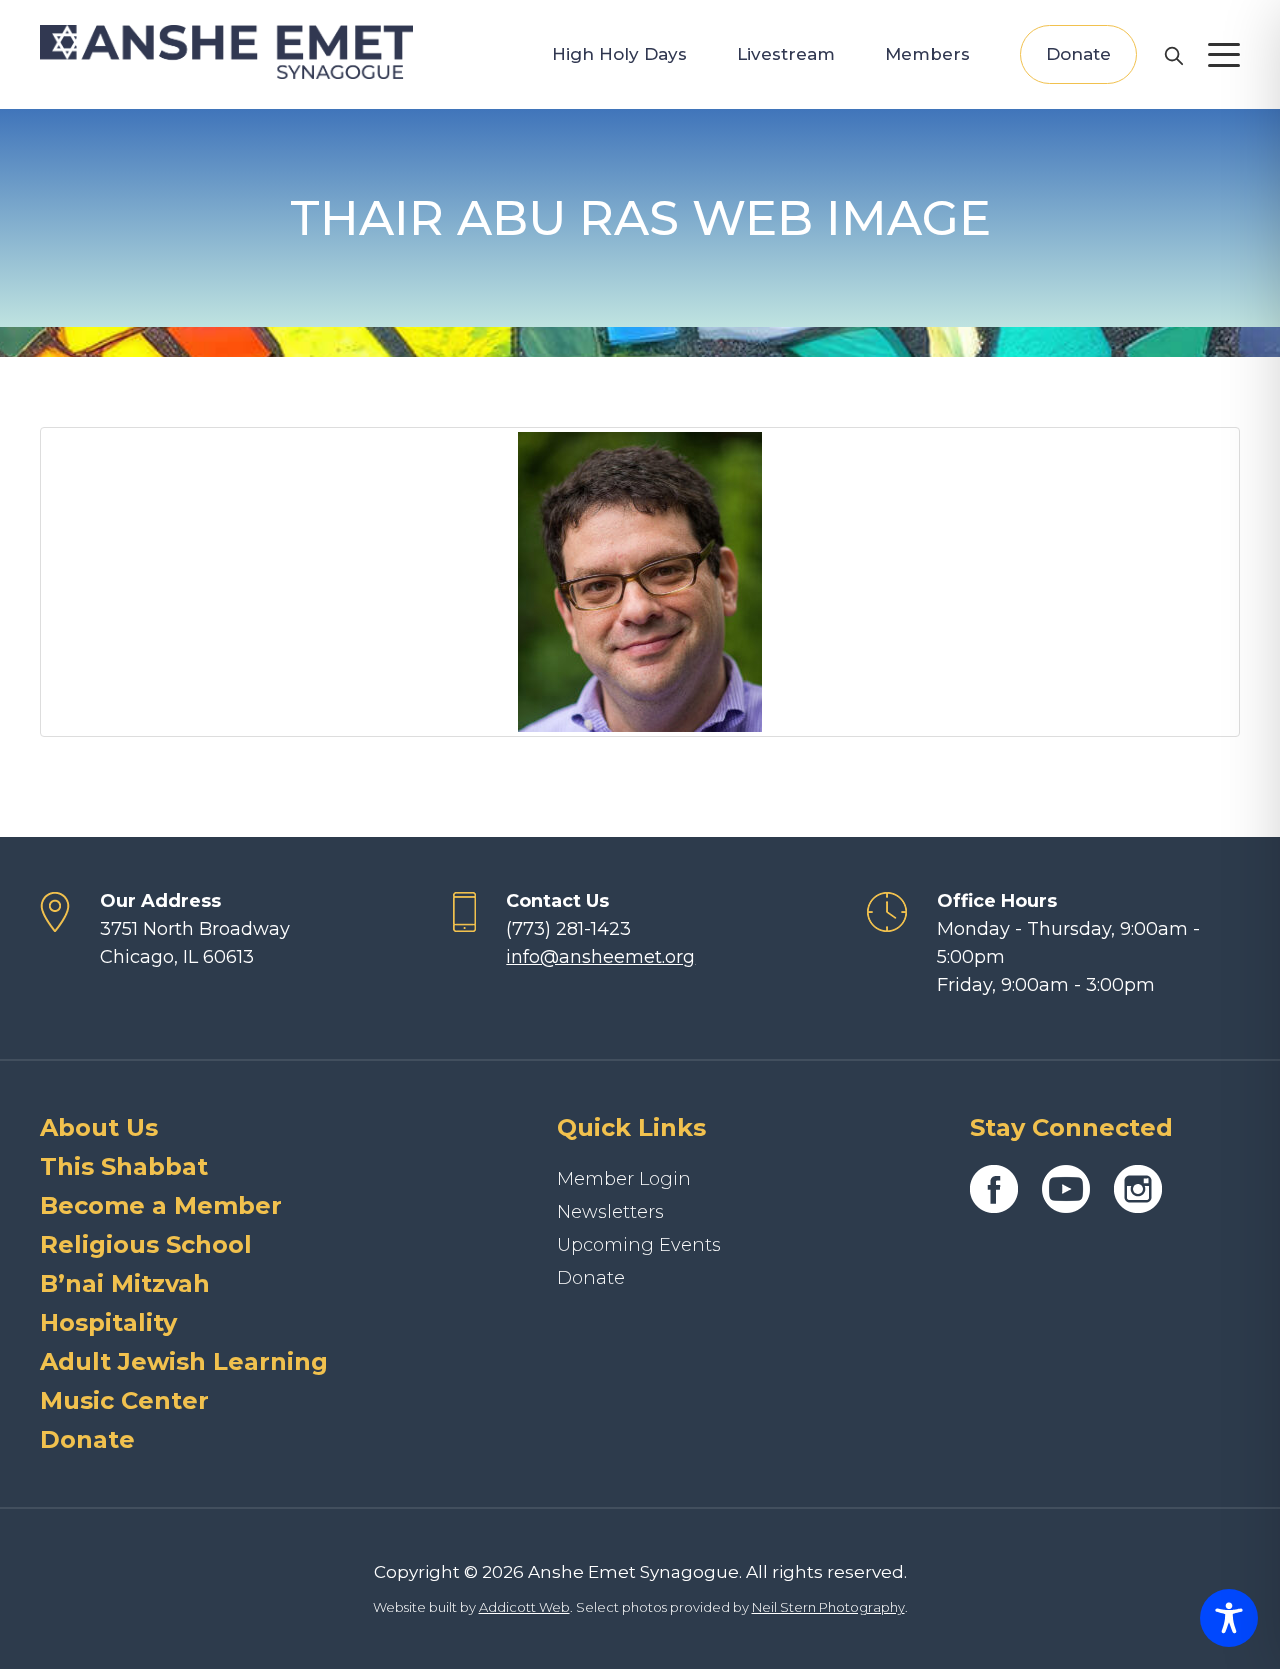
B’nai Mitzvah (125, 1283)
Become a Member (161, 1205)
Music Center (124, 1400)
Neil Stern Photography (828, 1607)
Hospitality (108, 1322)
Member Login (624, 1179)
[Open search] (1173, 55)
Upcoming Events (639, 1245)
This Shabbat (124, 1166)
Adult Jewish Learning (184, 1361)
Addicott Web (524, 1607)
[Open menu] (1224, 55)
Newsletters (610, 1212)
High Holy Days (619, 54)
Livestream (786, 54)
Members (927, 54)
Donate (1078, 54)
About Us (99, 1127)
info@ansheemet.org (600, 957)
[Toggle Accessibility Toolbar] (1229, 1618)
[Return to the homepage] (226, 52)
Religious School (146, 1244)
